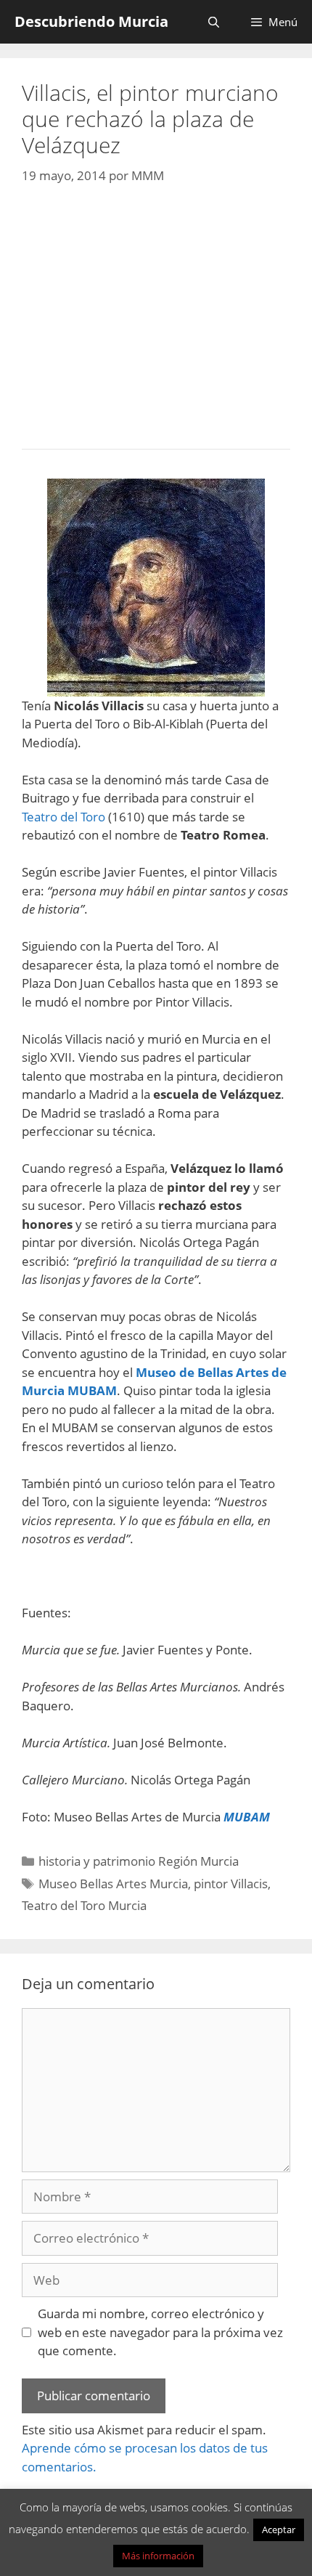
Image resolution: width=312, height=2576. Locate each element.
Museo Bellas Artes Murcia (113, 1884)
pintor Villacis (231, 1884)
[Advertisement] (156, 313)
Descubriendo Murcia (91, 21)
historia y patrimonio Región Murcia (139, 1861)
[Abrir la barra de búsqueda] (213, 22)
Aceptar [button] (279, 2530)
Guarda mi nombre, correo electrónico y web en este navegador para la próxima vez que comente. (160, 2332)
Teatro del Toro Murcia (84, 1905)
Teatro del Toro (63, 817)
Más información (158, 2556)
